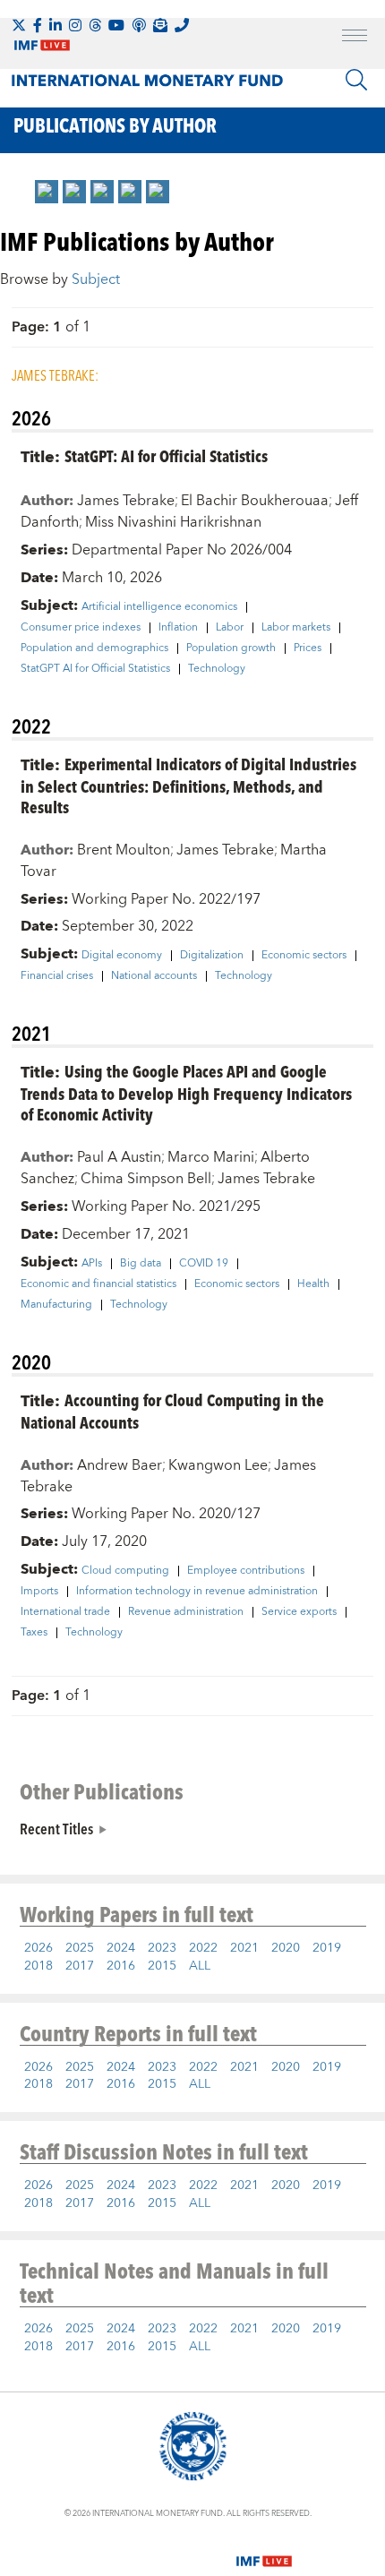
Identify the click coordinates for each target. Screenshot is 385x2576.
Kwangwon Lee (218, 1465)
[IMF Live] (264, 2551)
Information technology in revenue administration (197, 1592)
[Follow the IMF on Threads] (95, 25)
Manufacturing (56, 1305)
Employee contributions (246, 1571)
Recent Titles (56, 1828)
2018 (38, 1966)
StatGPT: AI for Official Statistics (166, 455)
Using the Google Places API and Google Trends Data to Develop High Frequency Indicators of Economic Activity (186, 1092)
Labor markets (296, 628)
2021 (244, 1948)
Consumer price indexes (81, 628)
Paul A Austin (119, 1157)
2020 (286, 1948)
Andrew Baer (120, 1465)
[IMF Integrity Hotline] (182, 25)
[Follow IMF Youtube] (116, 25)
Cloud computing (125, 1571)
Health (313, 1284)
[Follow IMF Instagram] (75, 25)
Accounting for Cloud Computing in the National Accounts (172, 1411)
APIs (92, 1264)
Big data (141, 1264)
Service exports (299, 1612)
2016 (121, 1966)
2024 (121, 1948)
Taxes (34, 1633)
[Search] (356, 80)
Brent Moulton (124, 850)
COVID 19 (204, 1264)
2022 (203, 1948)
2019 (327, 1948)
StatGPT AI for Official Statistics (95, 669)
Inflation (178, 628)
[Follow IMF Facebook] (38, 25)
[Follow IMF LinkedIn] (56, 25)
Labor (230, 628)
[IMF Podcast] (139, 25)
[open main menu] (355, 38)
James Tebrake (126, 501)
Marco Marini (211, 1157)
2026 (38, 1948)
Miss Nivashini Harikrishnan (173, 522)
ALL (200, 1966)
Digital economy (122, 956)
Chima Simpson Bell (146, 1179)
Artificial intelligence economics (159, 607)
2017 (80, 1966)
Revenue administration (186, 1612)
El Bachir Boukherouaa (255, 501)
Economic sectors (304, 956)
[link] (47, 192)
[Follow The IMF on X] (19, 25)
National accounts (154, 976)
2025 (80, 1948)
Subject (96, 279)
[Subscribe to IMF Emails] (160, 25)
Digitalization (212, 956)
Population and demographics (94, 648)
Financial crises (57, 976)
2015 (162, 1966)
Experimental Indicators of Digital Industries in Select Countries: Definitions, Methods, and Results (188, 785)
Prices (308, 648)
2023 (162, 1948)
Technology (217, 669)
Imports (39, 1592)
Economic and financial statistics (98, 1284)
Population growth (231, 648)
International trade (65, 1612)
